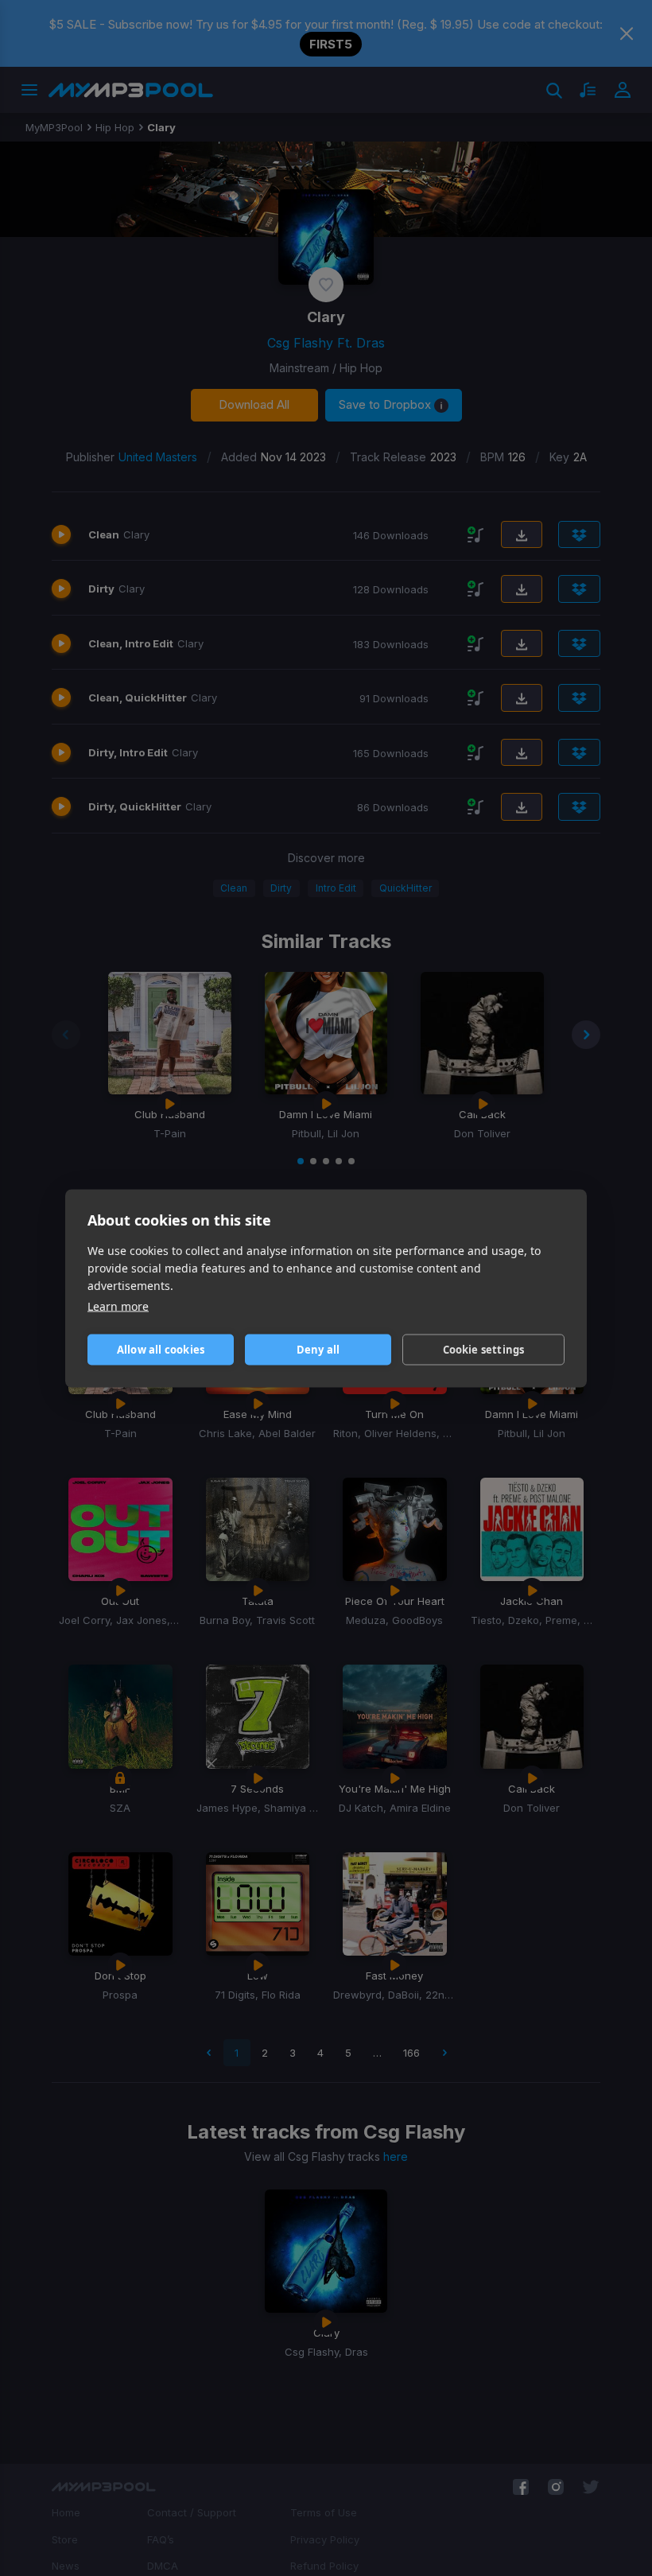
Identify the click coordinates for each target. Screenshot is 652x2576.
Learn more (118, 1305)
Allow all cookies (161, 1350)
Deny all (318, 1350)
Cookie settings (484, 1350)
